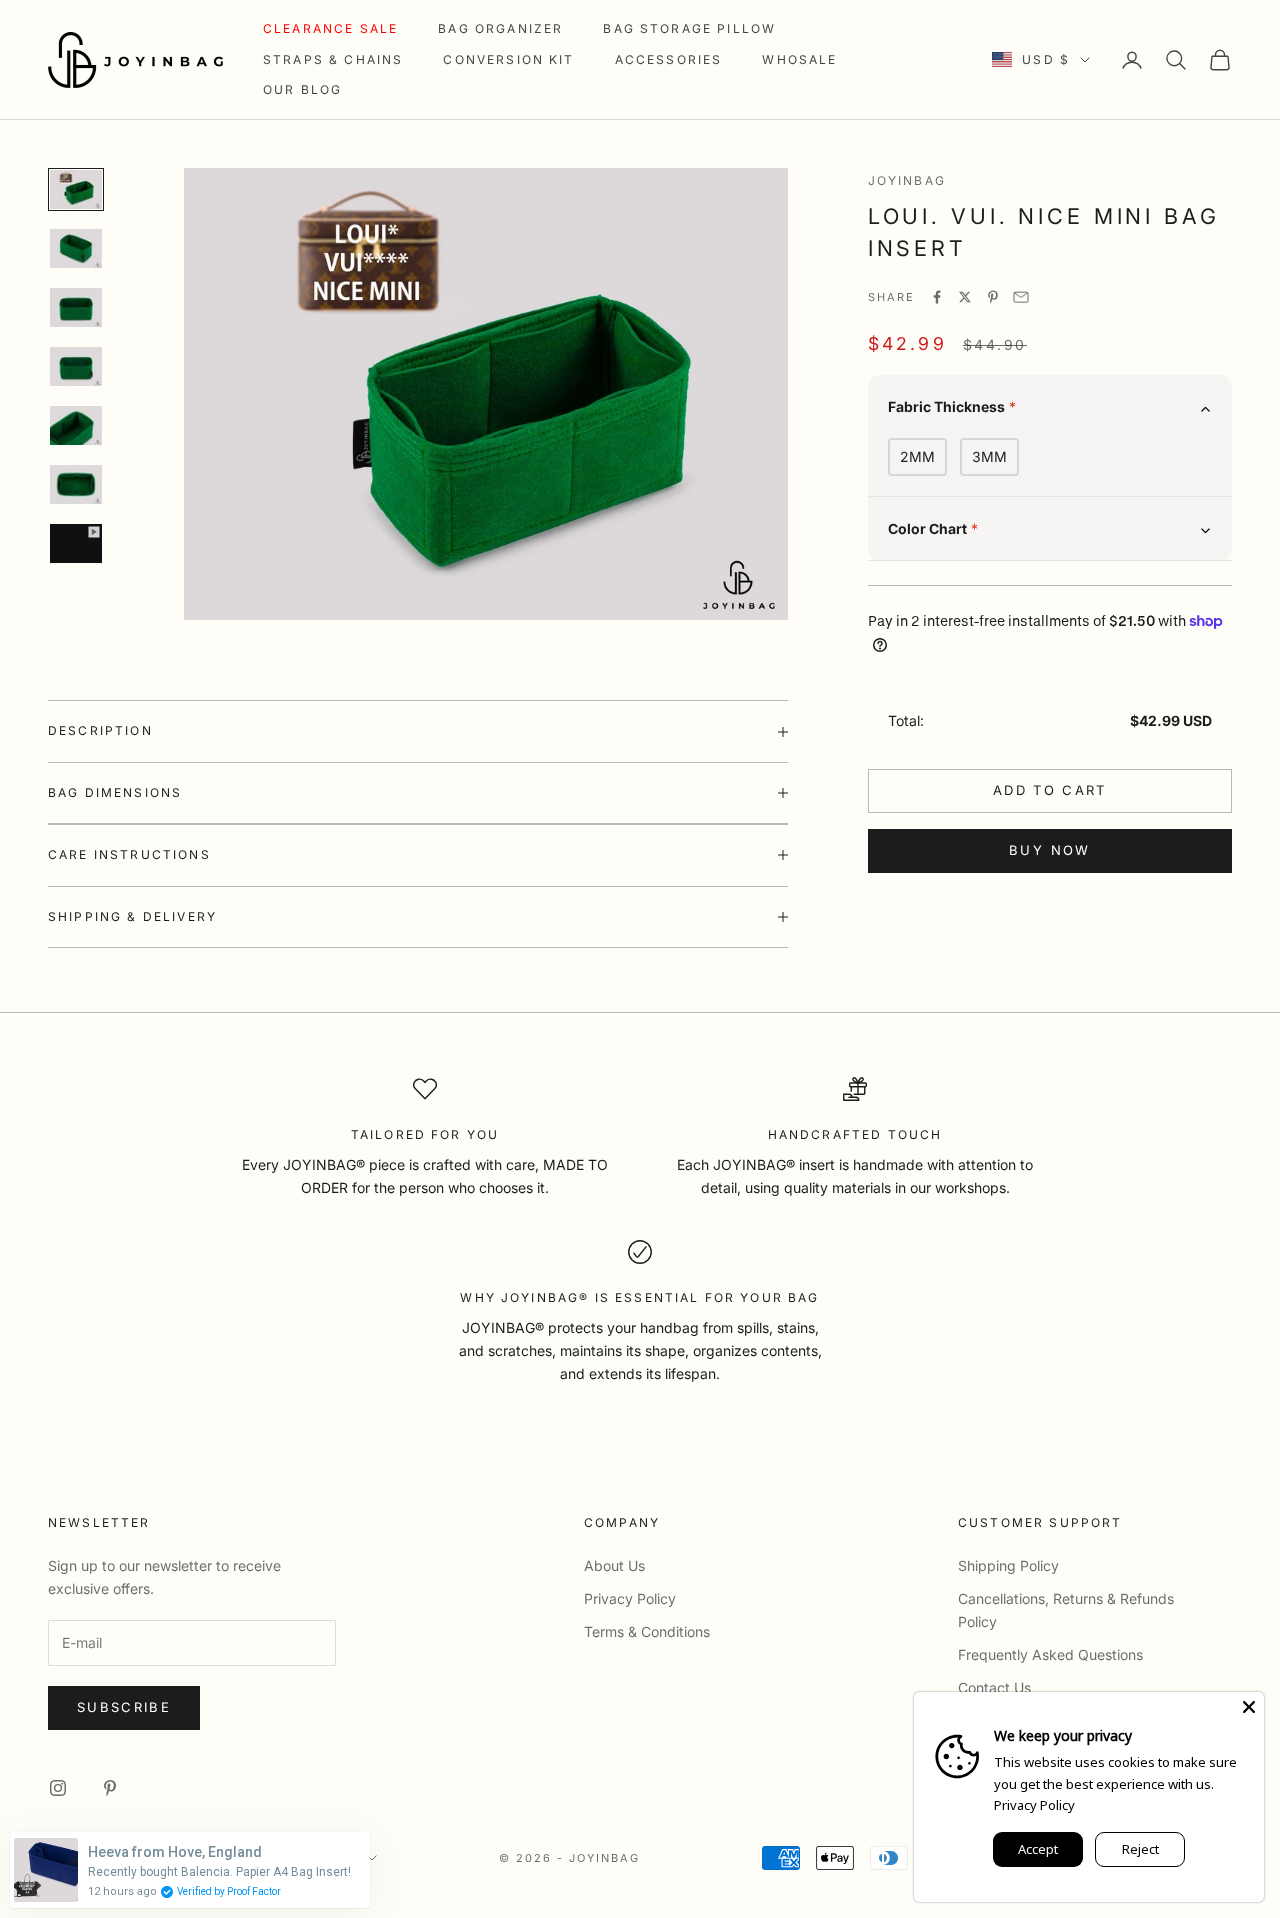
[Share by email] (1021, 297)
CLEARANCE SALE (330, 28)
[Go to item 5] (76, 425)
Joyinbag (907, 180)
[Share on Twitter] (965, 297)
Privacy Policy (630, 1598)
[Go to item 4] (76, 366)
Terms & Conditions (647, 1631)
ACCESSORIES (669, 59)
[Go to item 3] (76, 307)
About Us (614, 1565)
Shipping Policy (1008, 1565)
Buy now (1049, 849)
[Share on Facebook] (937, 297)
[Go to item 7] (76, 543)
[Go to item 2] (76, 248)
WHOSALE (799, 59)
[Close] (1249, 1707)
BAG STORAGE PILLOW (689, 28)
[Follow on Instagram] (58, 1788)
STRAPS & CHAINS (333, 59)
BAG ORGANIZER (500, 28)
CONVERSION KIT (508, 59)
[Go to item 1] (76, 189)
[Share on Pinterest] (993, 297)
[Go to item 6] (76, 484)
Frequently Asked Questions (1050, 1654)
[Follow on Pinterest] (110, 1788)
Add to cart (1050, 789)
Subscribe (124, 1707)
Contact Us (994, 1687)
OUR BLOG (302, 89)
